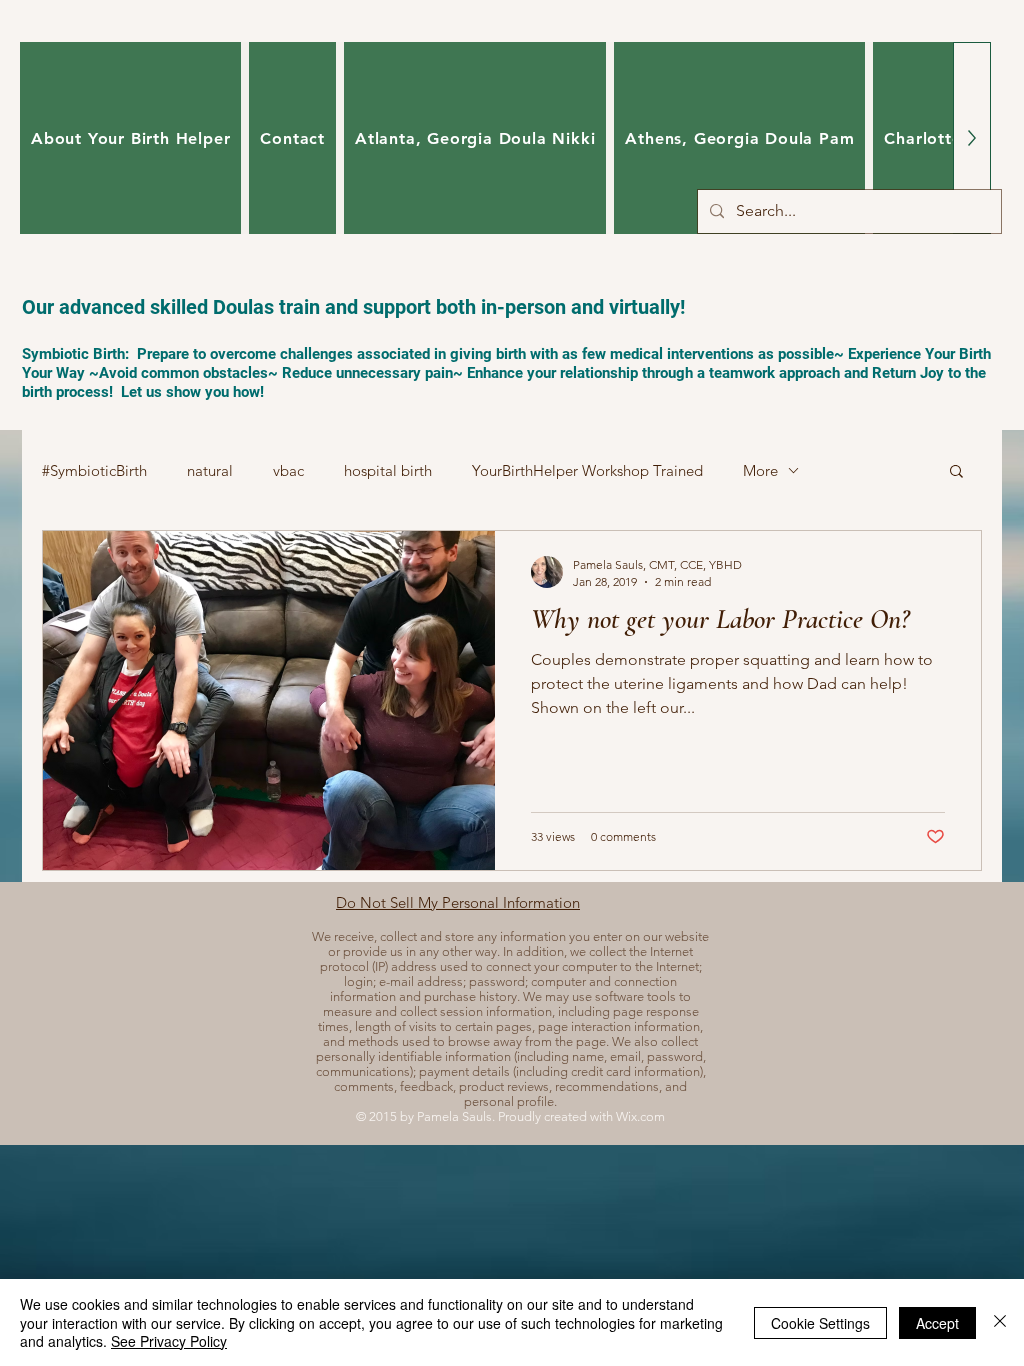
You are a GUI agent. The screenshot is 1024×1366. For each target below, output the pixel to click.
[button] (956, 472)
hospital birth (388, 470)
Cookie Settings (820, 1323)
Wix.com (640, 1116)
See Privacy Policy (169, 1341)
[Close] (1000, 1322)
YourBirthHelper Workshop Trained (587, 470)
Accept (937, 1323)
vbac (288, 470)
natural (210, 470)
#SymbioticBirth (94, 470)
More (760, 470)
